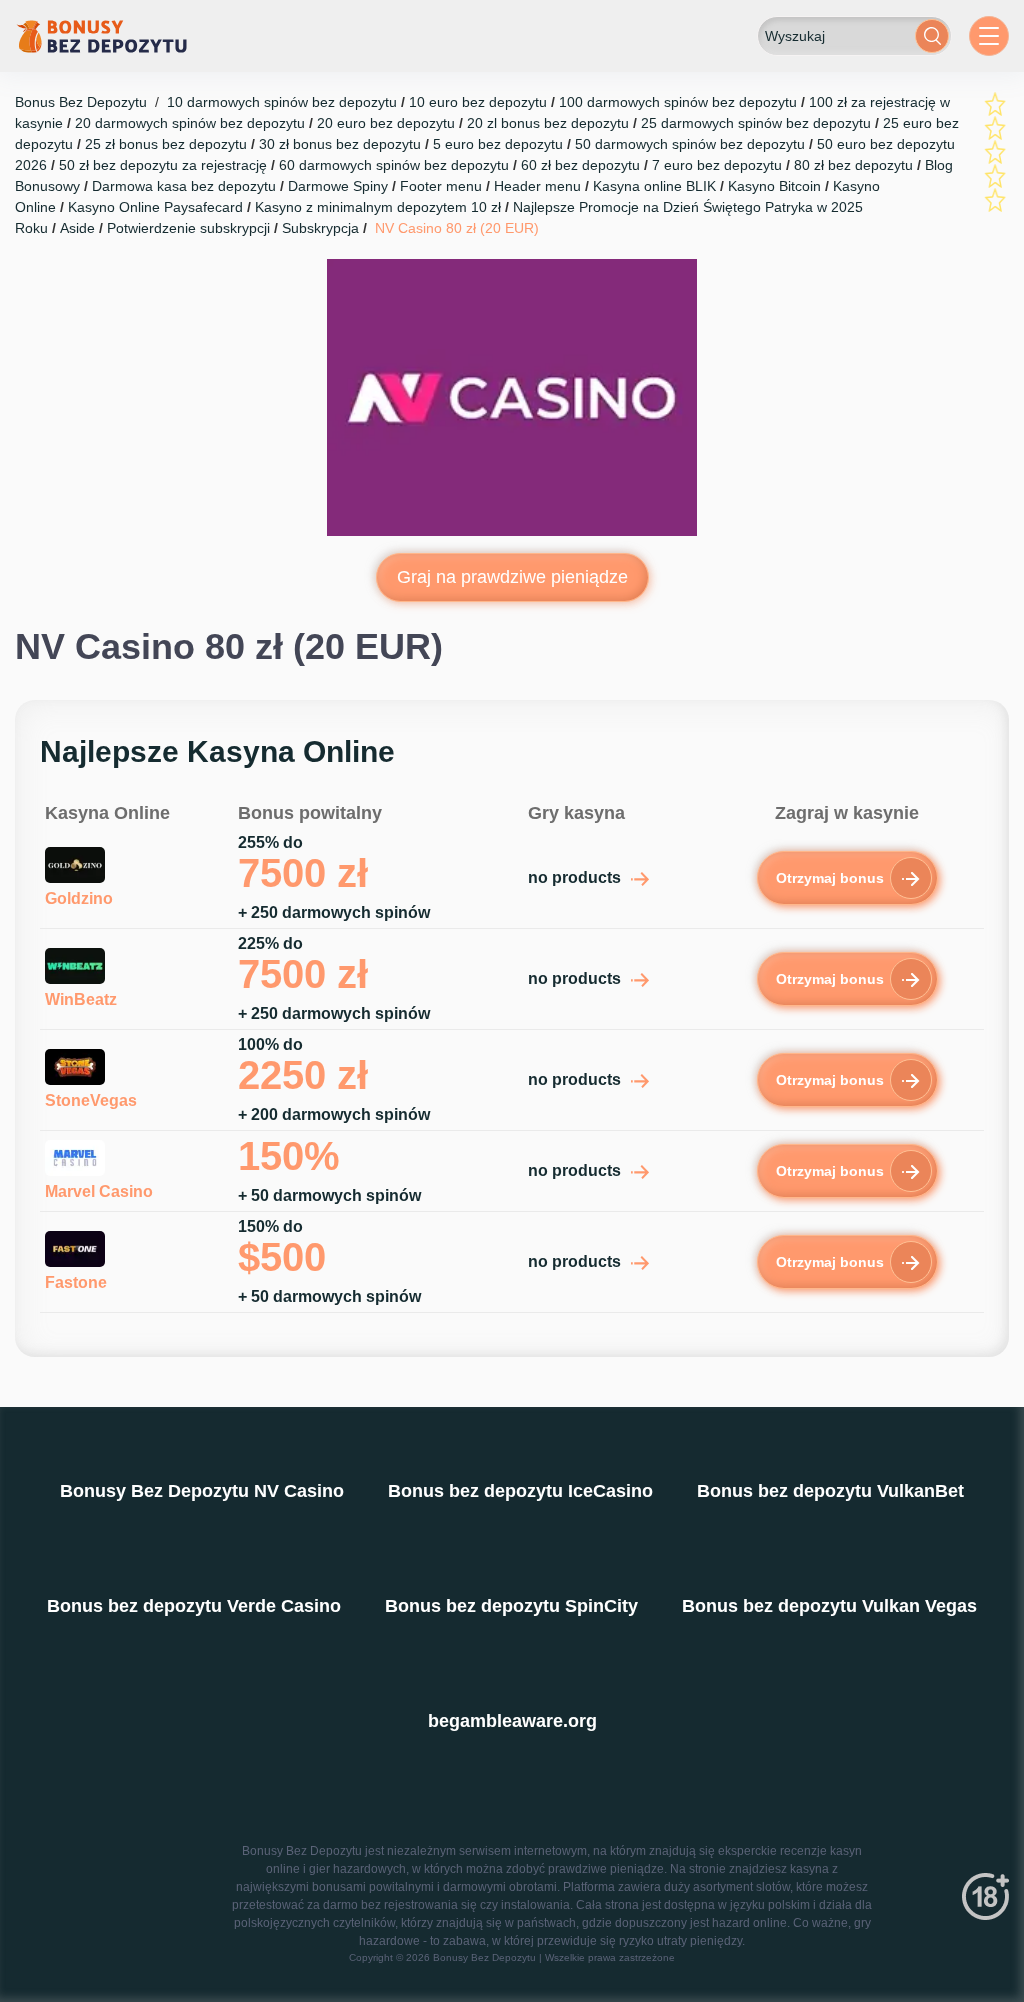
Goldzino (79, 898)
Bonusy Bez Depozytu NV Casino (202, 1491)
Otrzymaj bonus (830, 878)
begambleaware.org (512, 1721)
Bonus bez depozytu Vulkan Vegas (829, 1606)
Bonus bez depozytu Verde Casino (194, 1606)
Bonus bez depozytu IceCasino (520, 1491)
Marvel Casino (99, 1191)
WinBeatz (81, 999)
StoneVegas (91, 1100)
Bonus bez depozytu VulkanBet (830, 1491)
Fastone (76, 1282)
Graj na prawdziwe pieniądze (512, 577)
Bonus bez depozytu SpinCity (511, 1606)
